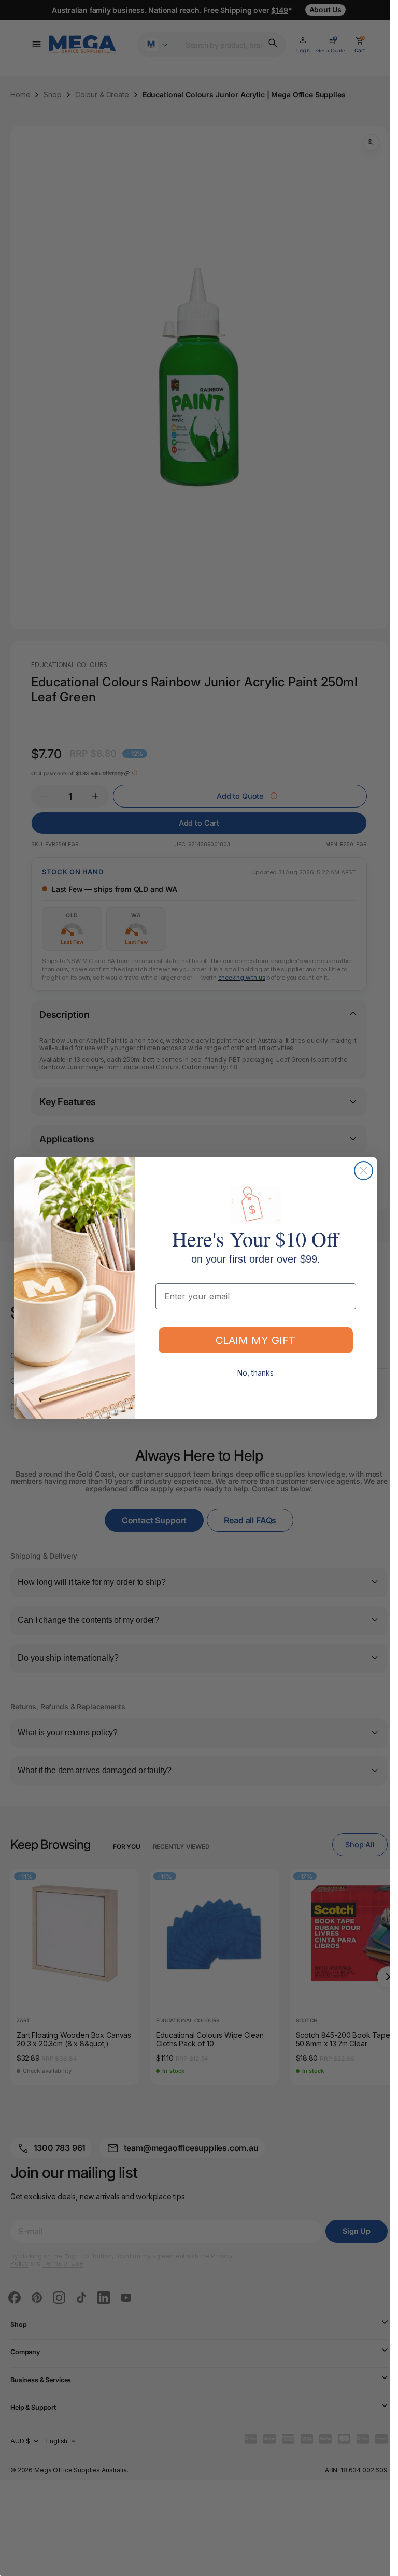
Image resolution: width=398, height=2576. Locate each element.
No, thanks (255, 1373)
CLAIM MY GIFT (255, 1340)
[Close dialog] (364, 1171)
